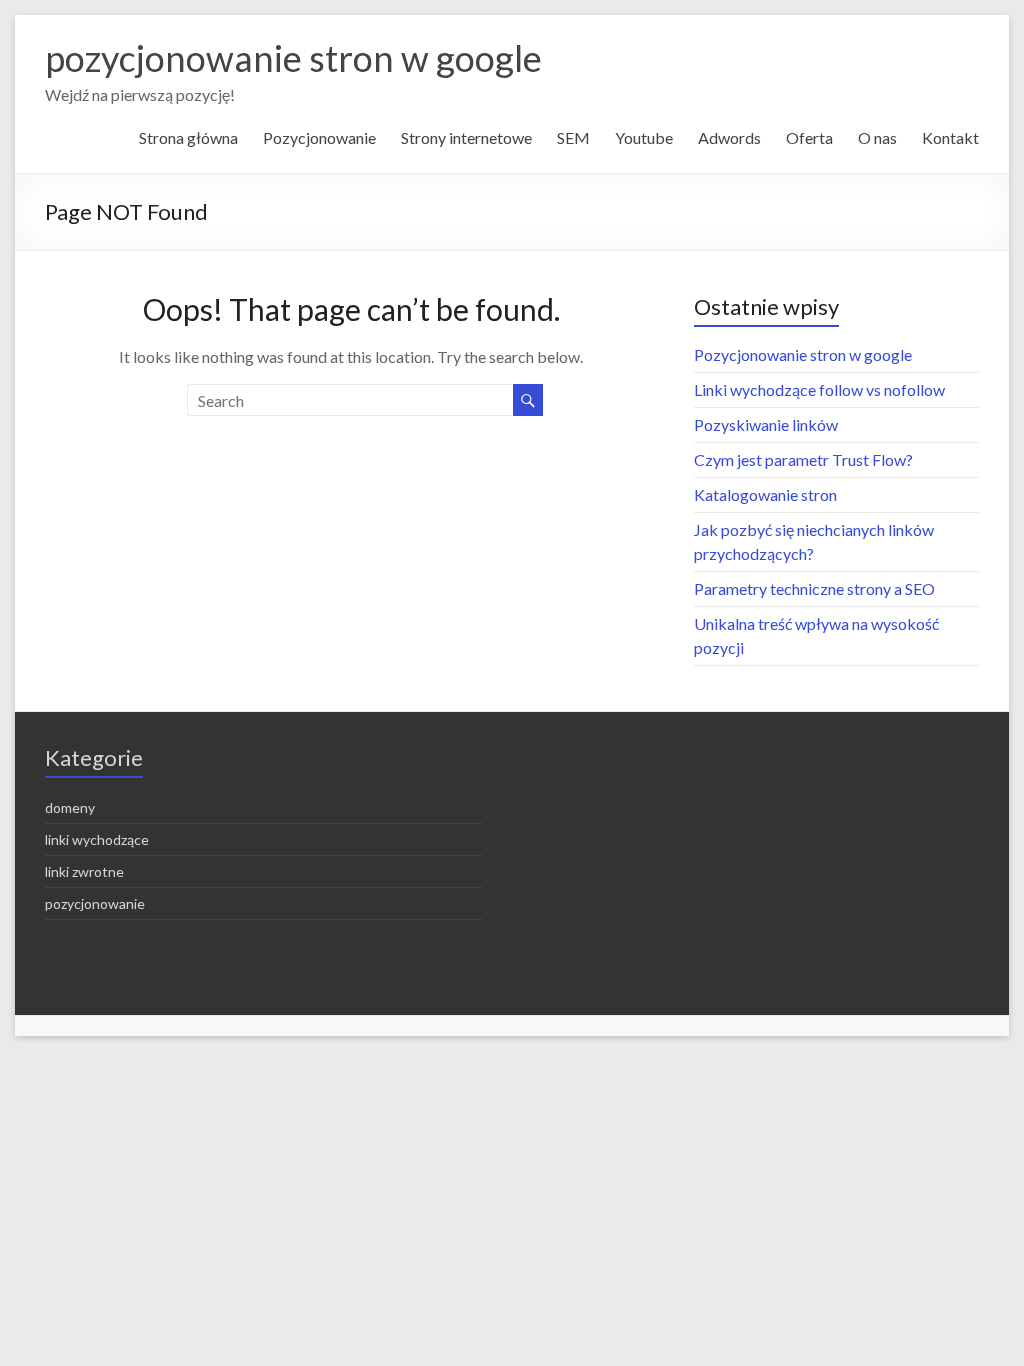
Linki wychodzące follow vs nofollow (819, 389)
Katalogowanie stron (765, 494)
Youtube (644, 137)
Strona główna (188, 137)
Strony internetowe (466, 137)
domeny (70, 807)
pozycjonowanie (95, 903)
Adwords (729, 137)
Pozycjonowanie (319, 137)
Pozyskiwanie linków (766, 424)
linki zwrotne (84, 871)
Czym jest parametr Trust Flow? (803, 459)
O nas (877, 137)
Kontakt (950, 137)
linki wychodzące (97, 839)
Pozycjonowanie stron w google (803, 354)
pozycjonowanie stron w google (293, 58)
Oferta (809, 137)
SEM (573, 137)
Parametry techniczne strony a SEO (814, 588)
